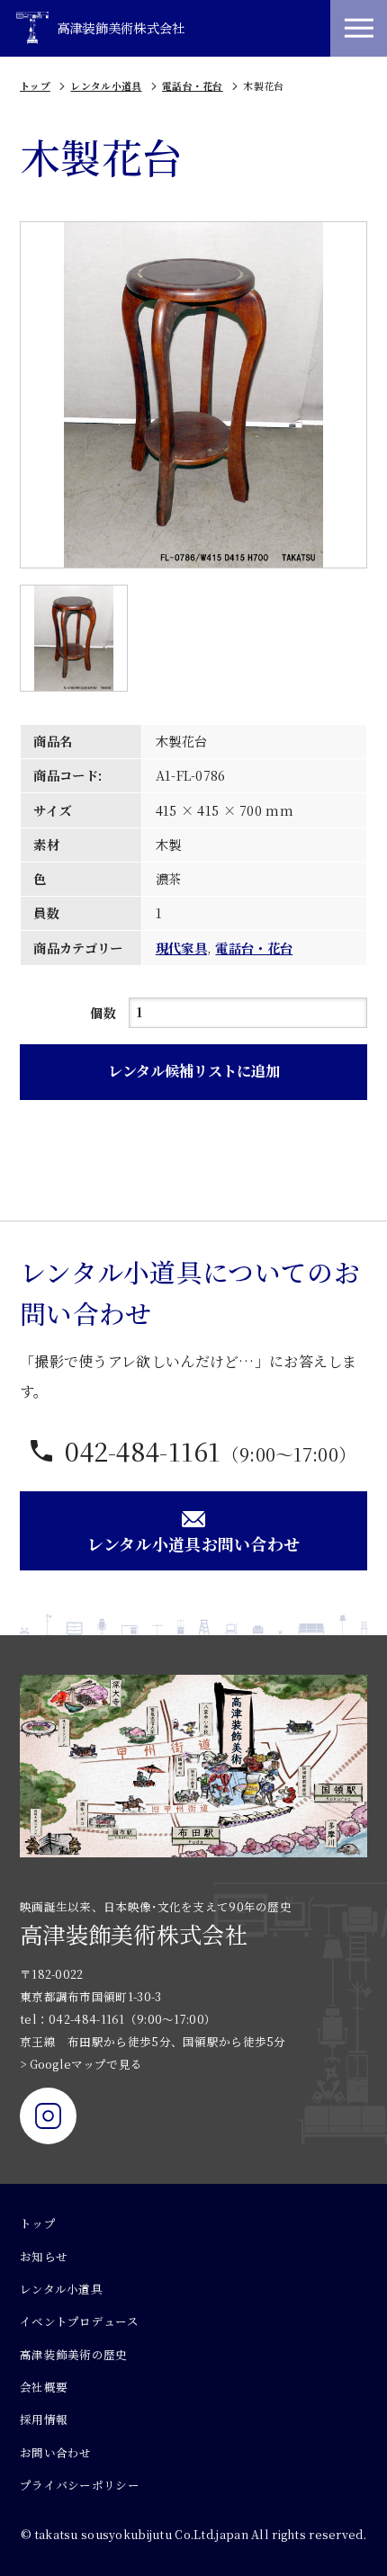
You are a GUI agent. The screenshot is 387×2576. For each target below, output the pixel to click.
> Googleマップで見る (81, 2064)
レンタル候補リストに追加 (194, 1070)
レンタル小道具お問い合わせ (194, 1543)
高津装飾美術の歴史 (74, 2355)
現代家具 (181, 948)
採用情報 (44, 2419)
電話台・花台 (193, 86)
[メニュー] (359, 28)
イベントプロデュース (79, 2321)
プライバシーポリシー (80, 2485)
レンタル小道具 (106, 86)
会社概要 (44, 2387)
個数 (103, 1013)
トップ (35, 86)
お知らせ (44, 2257)
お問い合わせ (56, 2453)
